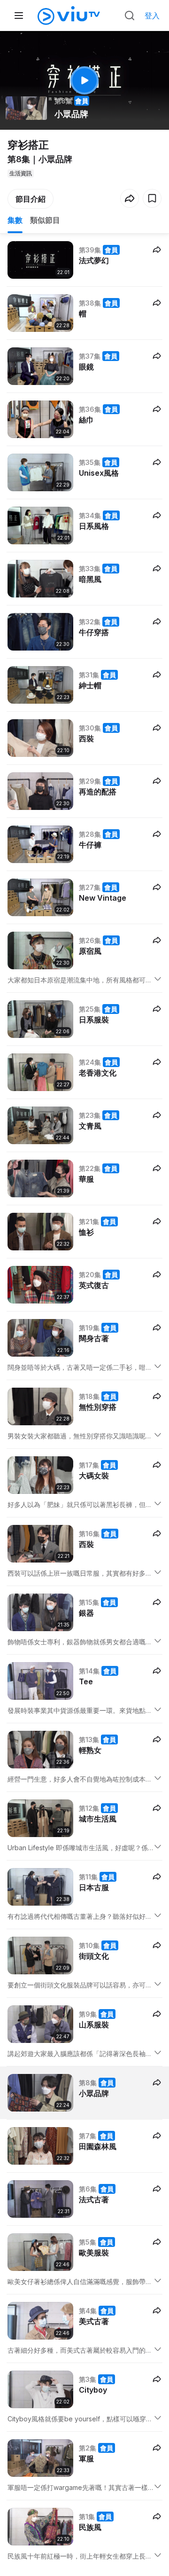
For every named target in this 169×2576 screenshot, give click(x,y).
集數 (15, 220)
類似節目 (45, 220)
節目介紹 (31, 199)
